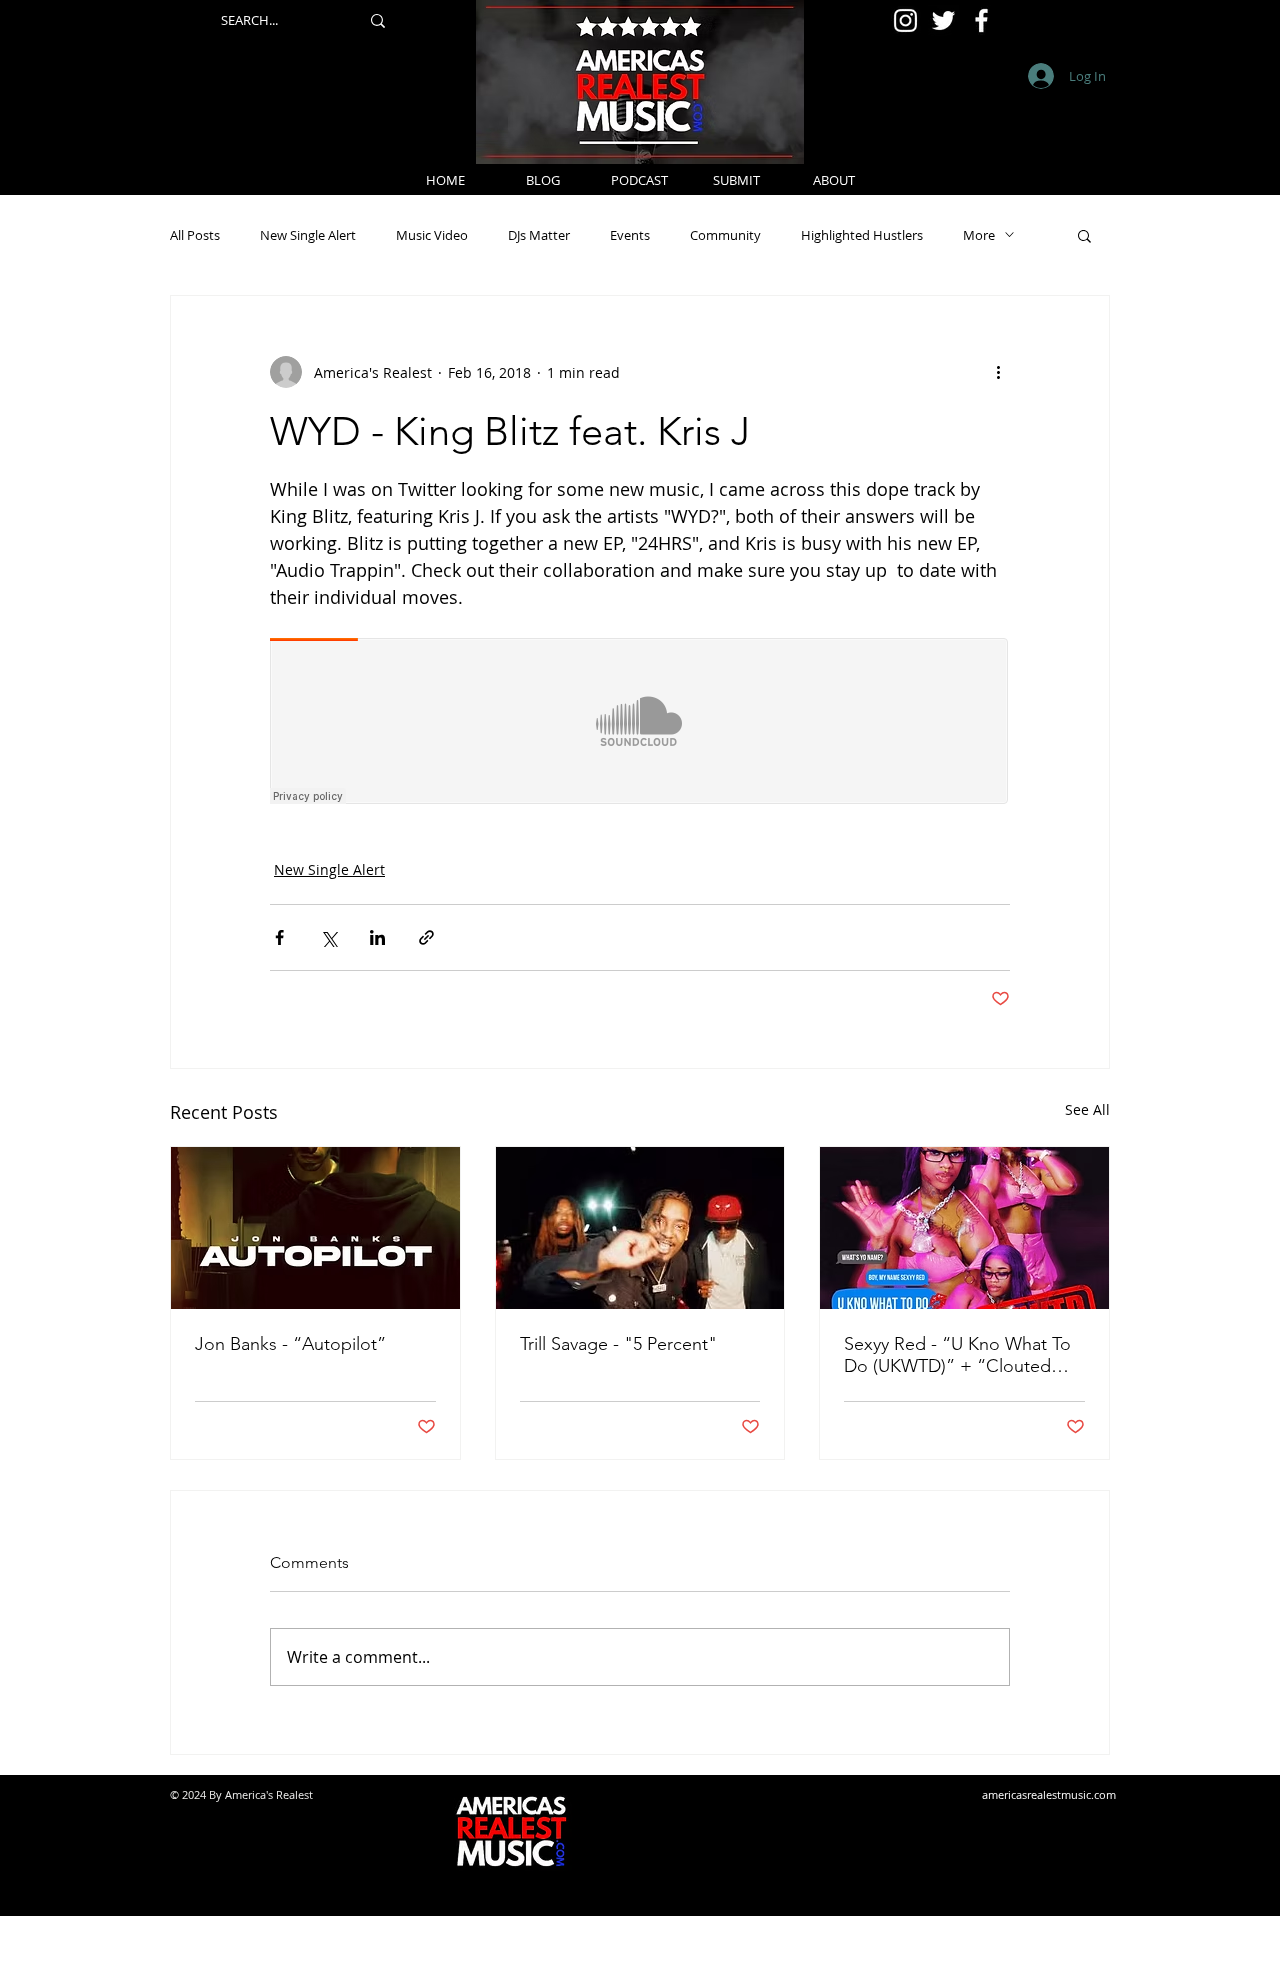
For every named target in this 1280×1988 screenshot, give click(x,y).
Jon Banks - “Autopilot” (290, 1344)
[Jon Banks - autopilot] (315, 1228)
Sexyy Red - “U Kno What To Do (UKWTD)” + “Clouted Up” (957, 1355)
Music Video (432, 235)
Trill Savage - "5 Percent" (618, 1344)
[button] (1084, 235)
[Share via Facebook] (279, 937)
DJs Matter (539, 235)
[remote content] (640, 723)
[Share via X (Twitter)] (328, 937)
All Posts (195, 235)
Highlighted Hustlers (862, 235)
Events (630, 235)
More (979, 235)
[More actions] (998, 372)
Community (725, 235)
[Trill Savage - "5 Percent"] (640, 1228)
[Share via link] (426, 937)
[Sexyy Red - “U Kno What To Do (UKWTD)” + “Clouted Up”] (964, 1228)
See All (1087, 1109)
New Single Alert (308, 235)
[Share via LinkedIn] (377, 937)
